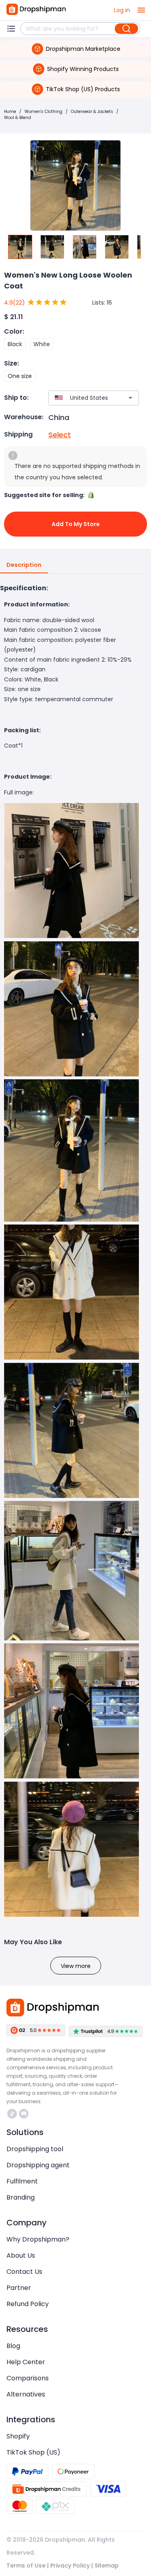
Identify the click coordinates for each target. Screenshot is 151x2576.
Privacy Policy (70, 2566)
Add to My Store (76, 524)
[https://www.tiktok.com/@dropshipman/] (12, 2114)
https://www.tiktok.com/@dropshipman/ (13, 2114)
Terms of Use (26, 2566)
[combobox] (82, 398)
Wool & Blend (18, 118)
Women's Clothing (43, 112)
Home (10, 112)
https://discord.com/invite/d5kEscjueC (25, 2114)
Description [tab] (24, 565)
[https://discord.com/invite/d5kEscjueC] (24, 2114)
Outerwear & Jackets (92, 112)
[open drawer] (141, 10)
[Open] (130, 398)
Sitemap (107, 2566)
